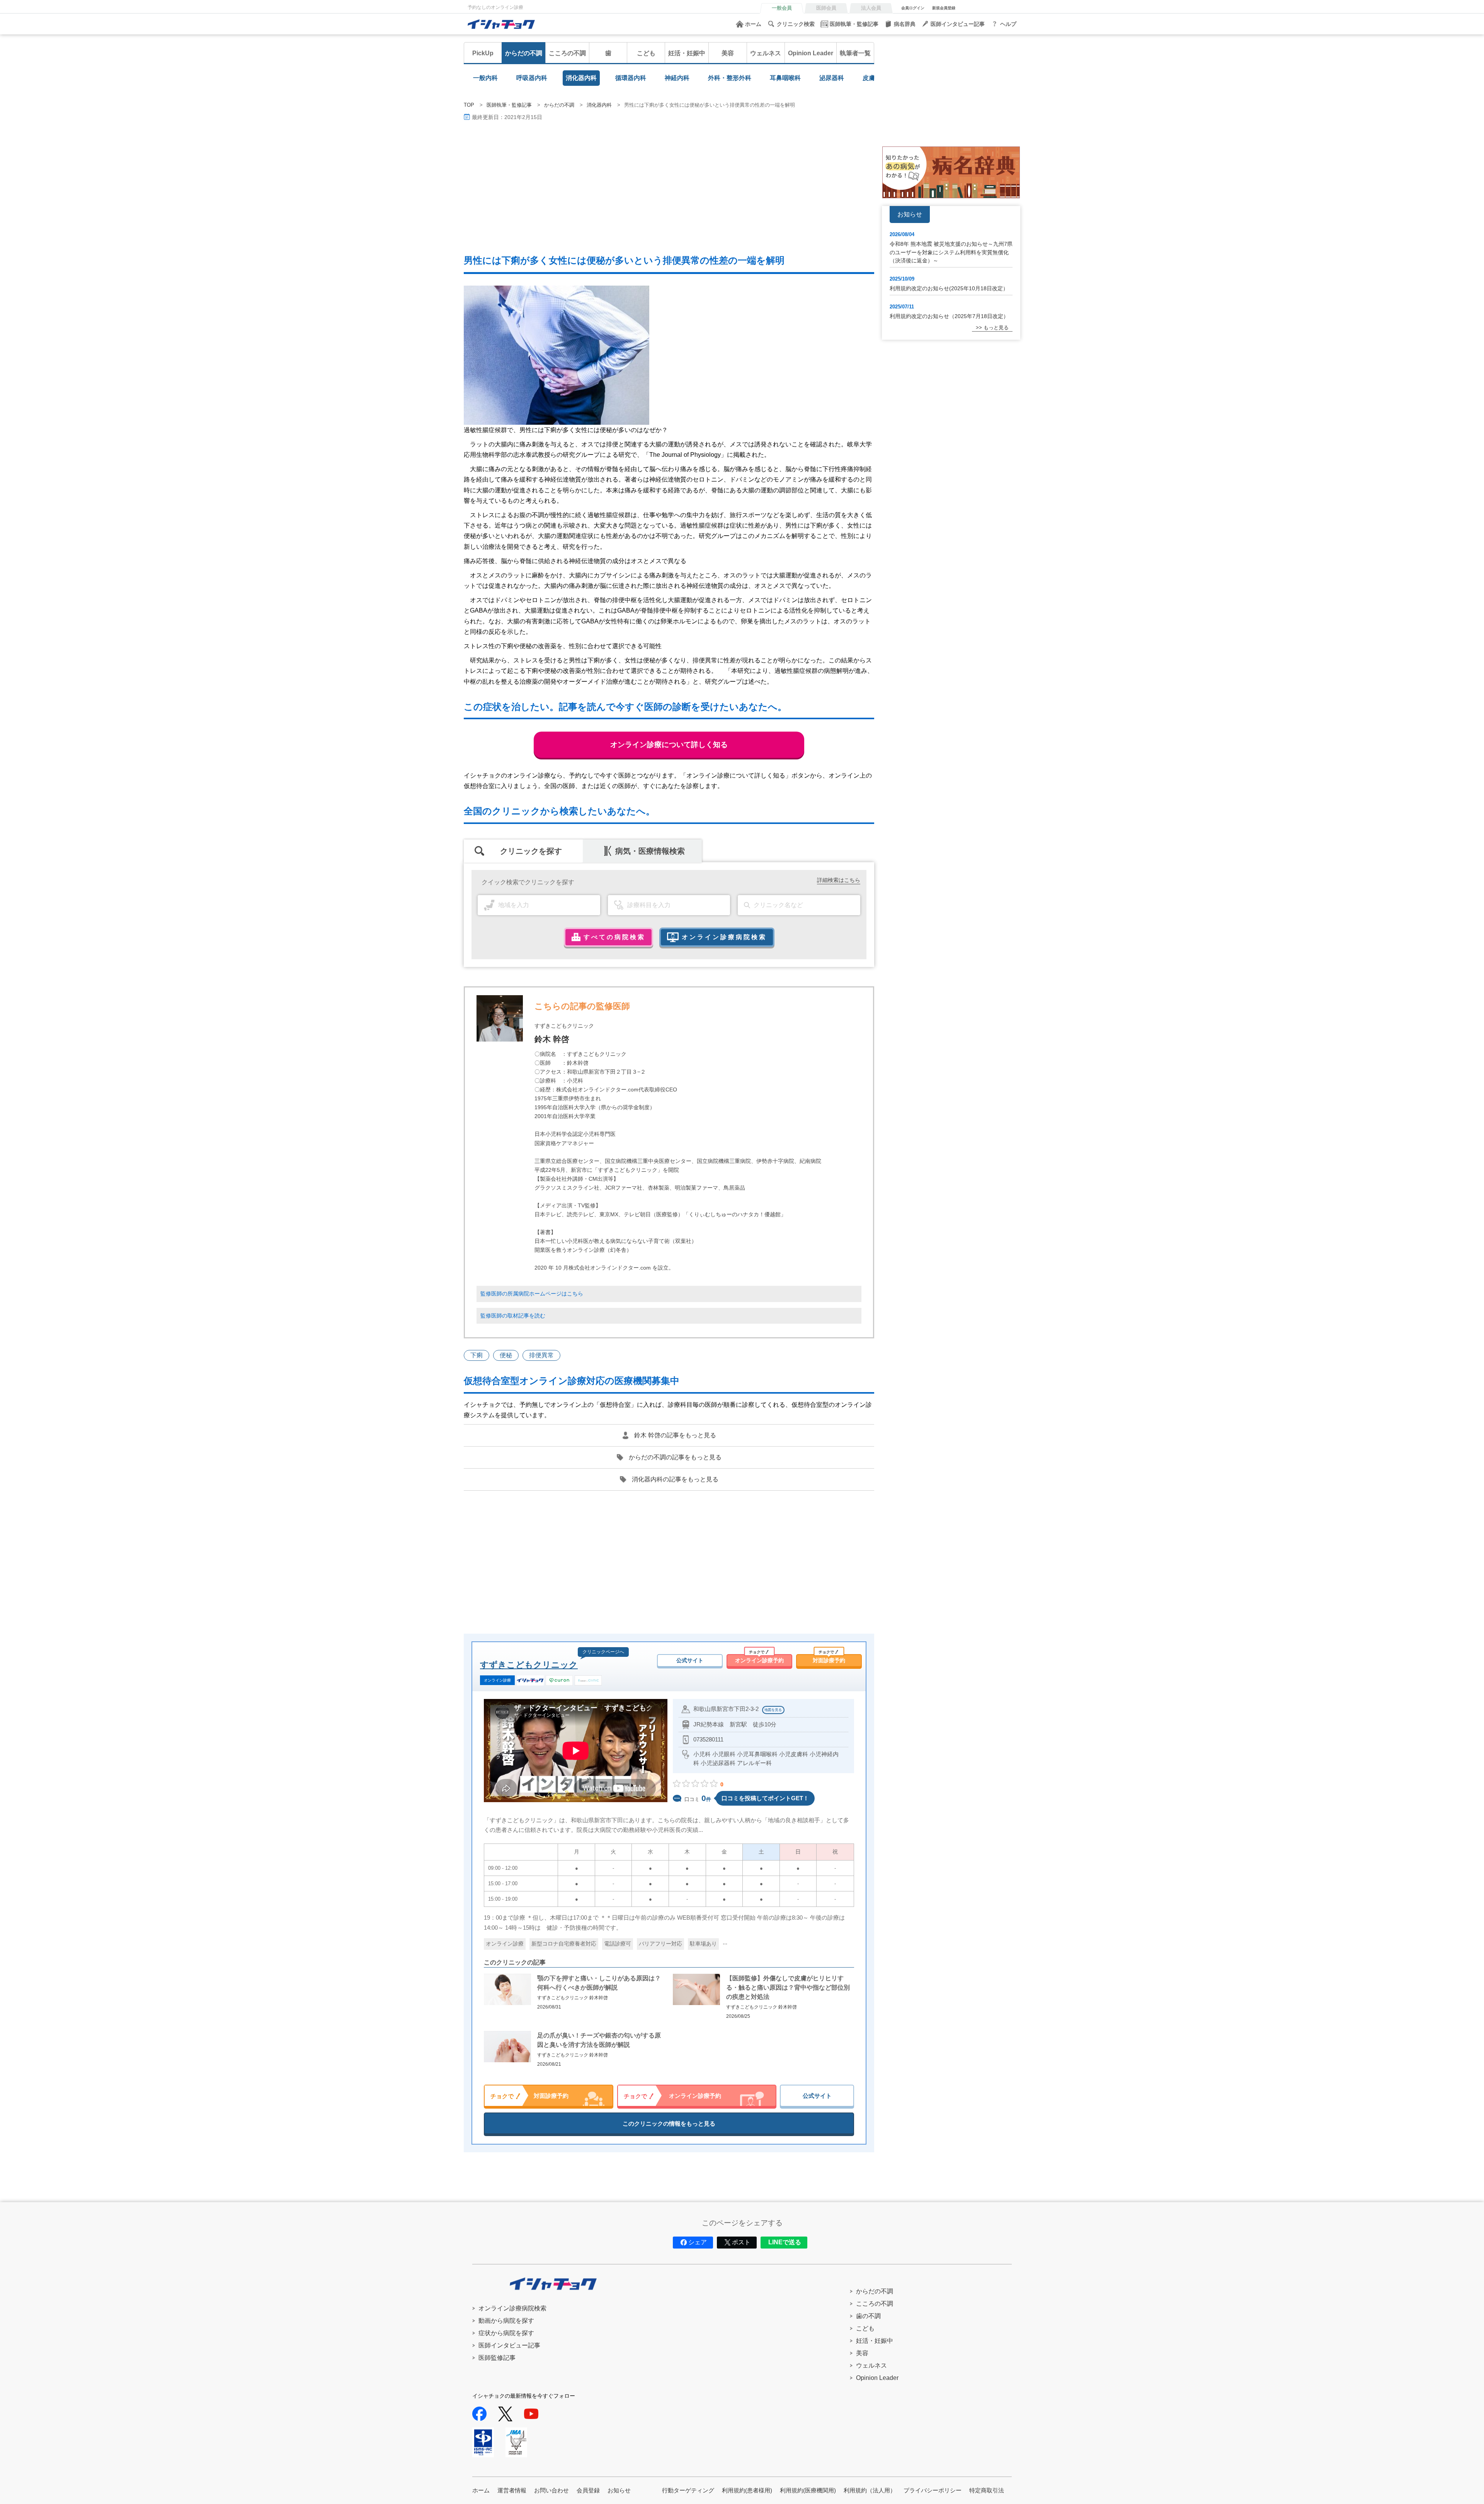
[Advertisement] (696, 188)
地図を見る (773, 1710)
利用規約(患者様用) (747, 2490)
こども (646, 53)
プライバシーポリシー (933, 2490)
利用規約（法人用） (870, 2490)
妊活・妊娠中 (687, 53)
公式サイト (690, 1660)
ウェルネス (766, 53)
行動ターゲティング (688, 2490)
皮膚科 (872, 78)
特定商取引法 (987, 2490)
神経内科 (677, 78)
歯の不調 (868, 2316)
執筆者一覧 (855, 53)
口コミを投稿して (765, 1798)
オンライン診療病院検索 (512, 2308)
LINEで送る (785, 2242)
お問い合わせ (551, 2490)
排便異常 (541, 1355)
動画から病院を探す (506, 2321)
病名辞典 (905, 24)
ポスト (741, 2242)
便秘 (506, 1355)
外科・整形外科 (730, 78)
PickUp (483, 53)
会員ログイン (913, 8)
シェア (698, 2242)
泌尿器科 (832, 78)
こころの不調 (567, 53)
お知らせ (619, 2490)
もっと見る (996, 328)
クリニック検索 (796, 24)
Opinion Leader (811, 53)
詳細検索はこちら (839, 880)
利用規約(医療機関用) (808, 2490)
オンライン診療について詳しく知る (669, 745)
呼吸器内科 (532, 78)
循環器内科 (631, 78)
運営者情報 (512, 2490)
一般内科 (485, 78)
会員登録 (588, 2490)
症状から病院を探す (506, 2333)
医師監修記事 (497, 2358)
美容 (728, 53)
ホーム (753, 24)
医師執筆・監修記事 (854, 24)
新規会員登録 (944, 8)
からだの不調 (524, 53)
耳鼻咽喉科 (785, 78)
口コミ (698, 1798)
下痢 (477, 1355)
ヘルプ (1008, 24)
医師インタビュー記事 (958, 24)
